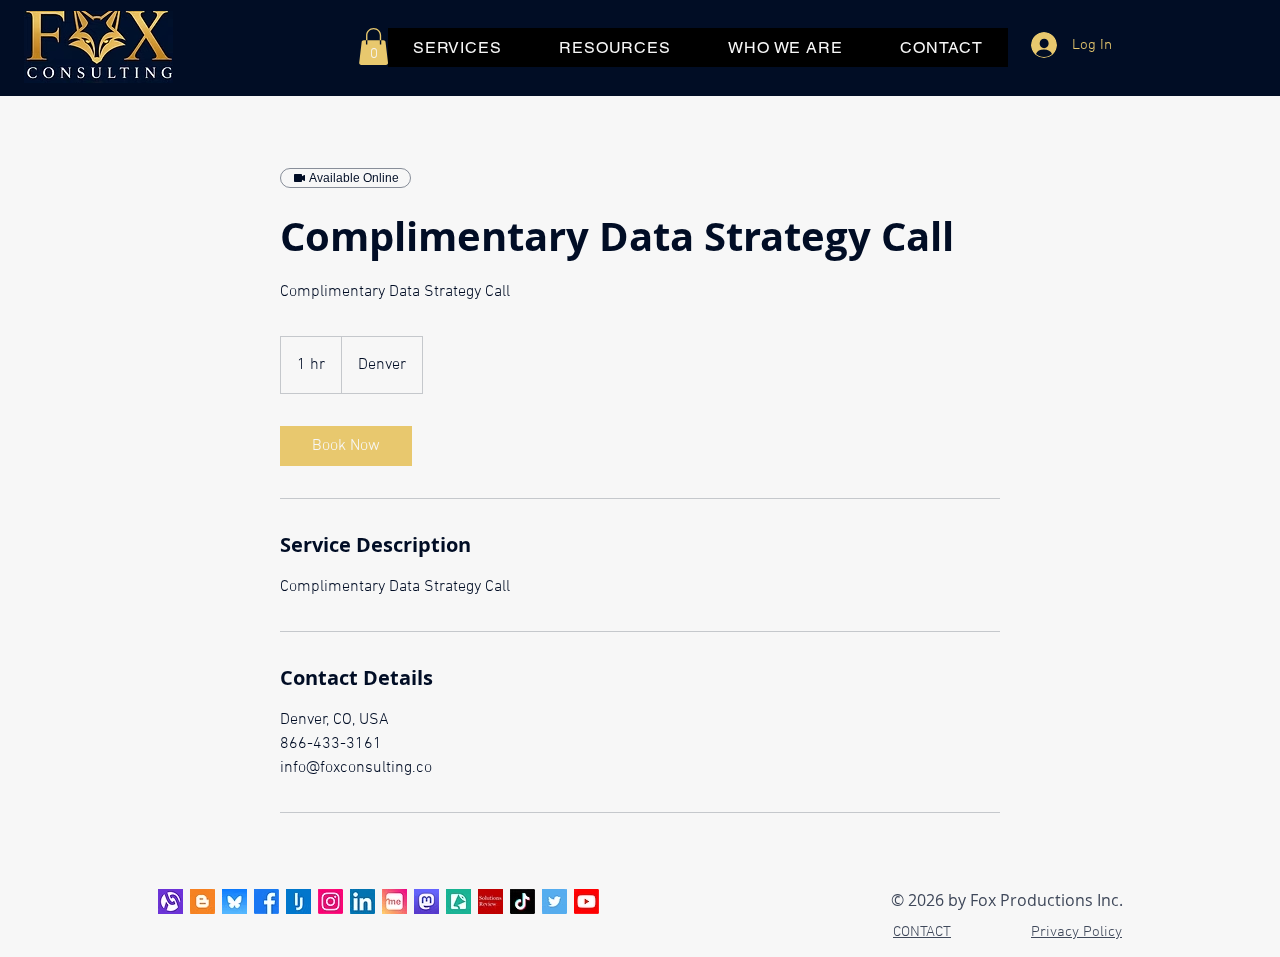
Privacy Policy (1076, 932)
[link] (346, 446)
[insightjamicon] (298, 901)
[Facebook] (266, 901)
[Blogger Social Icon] (202, 901)
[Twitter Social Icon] (554, 901)
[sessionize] (458, 901)
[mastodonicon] (426, 901)
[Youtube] (586, 901)
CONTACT (922, 932)
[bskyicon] (234, 901)
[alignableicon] (170, 901)
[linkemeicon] (394, 901)
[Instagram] (330, 901)
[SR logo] (490, 901)
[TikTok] (522, 901)
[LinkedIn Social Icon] (362, 901)
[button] (373, 46)
